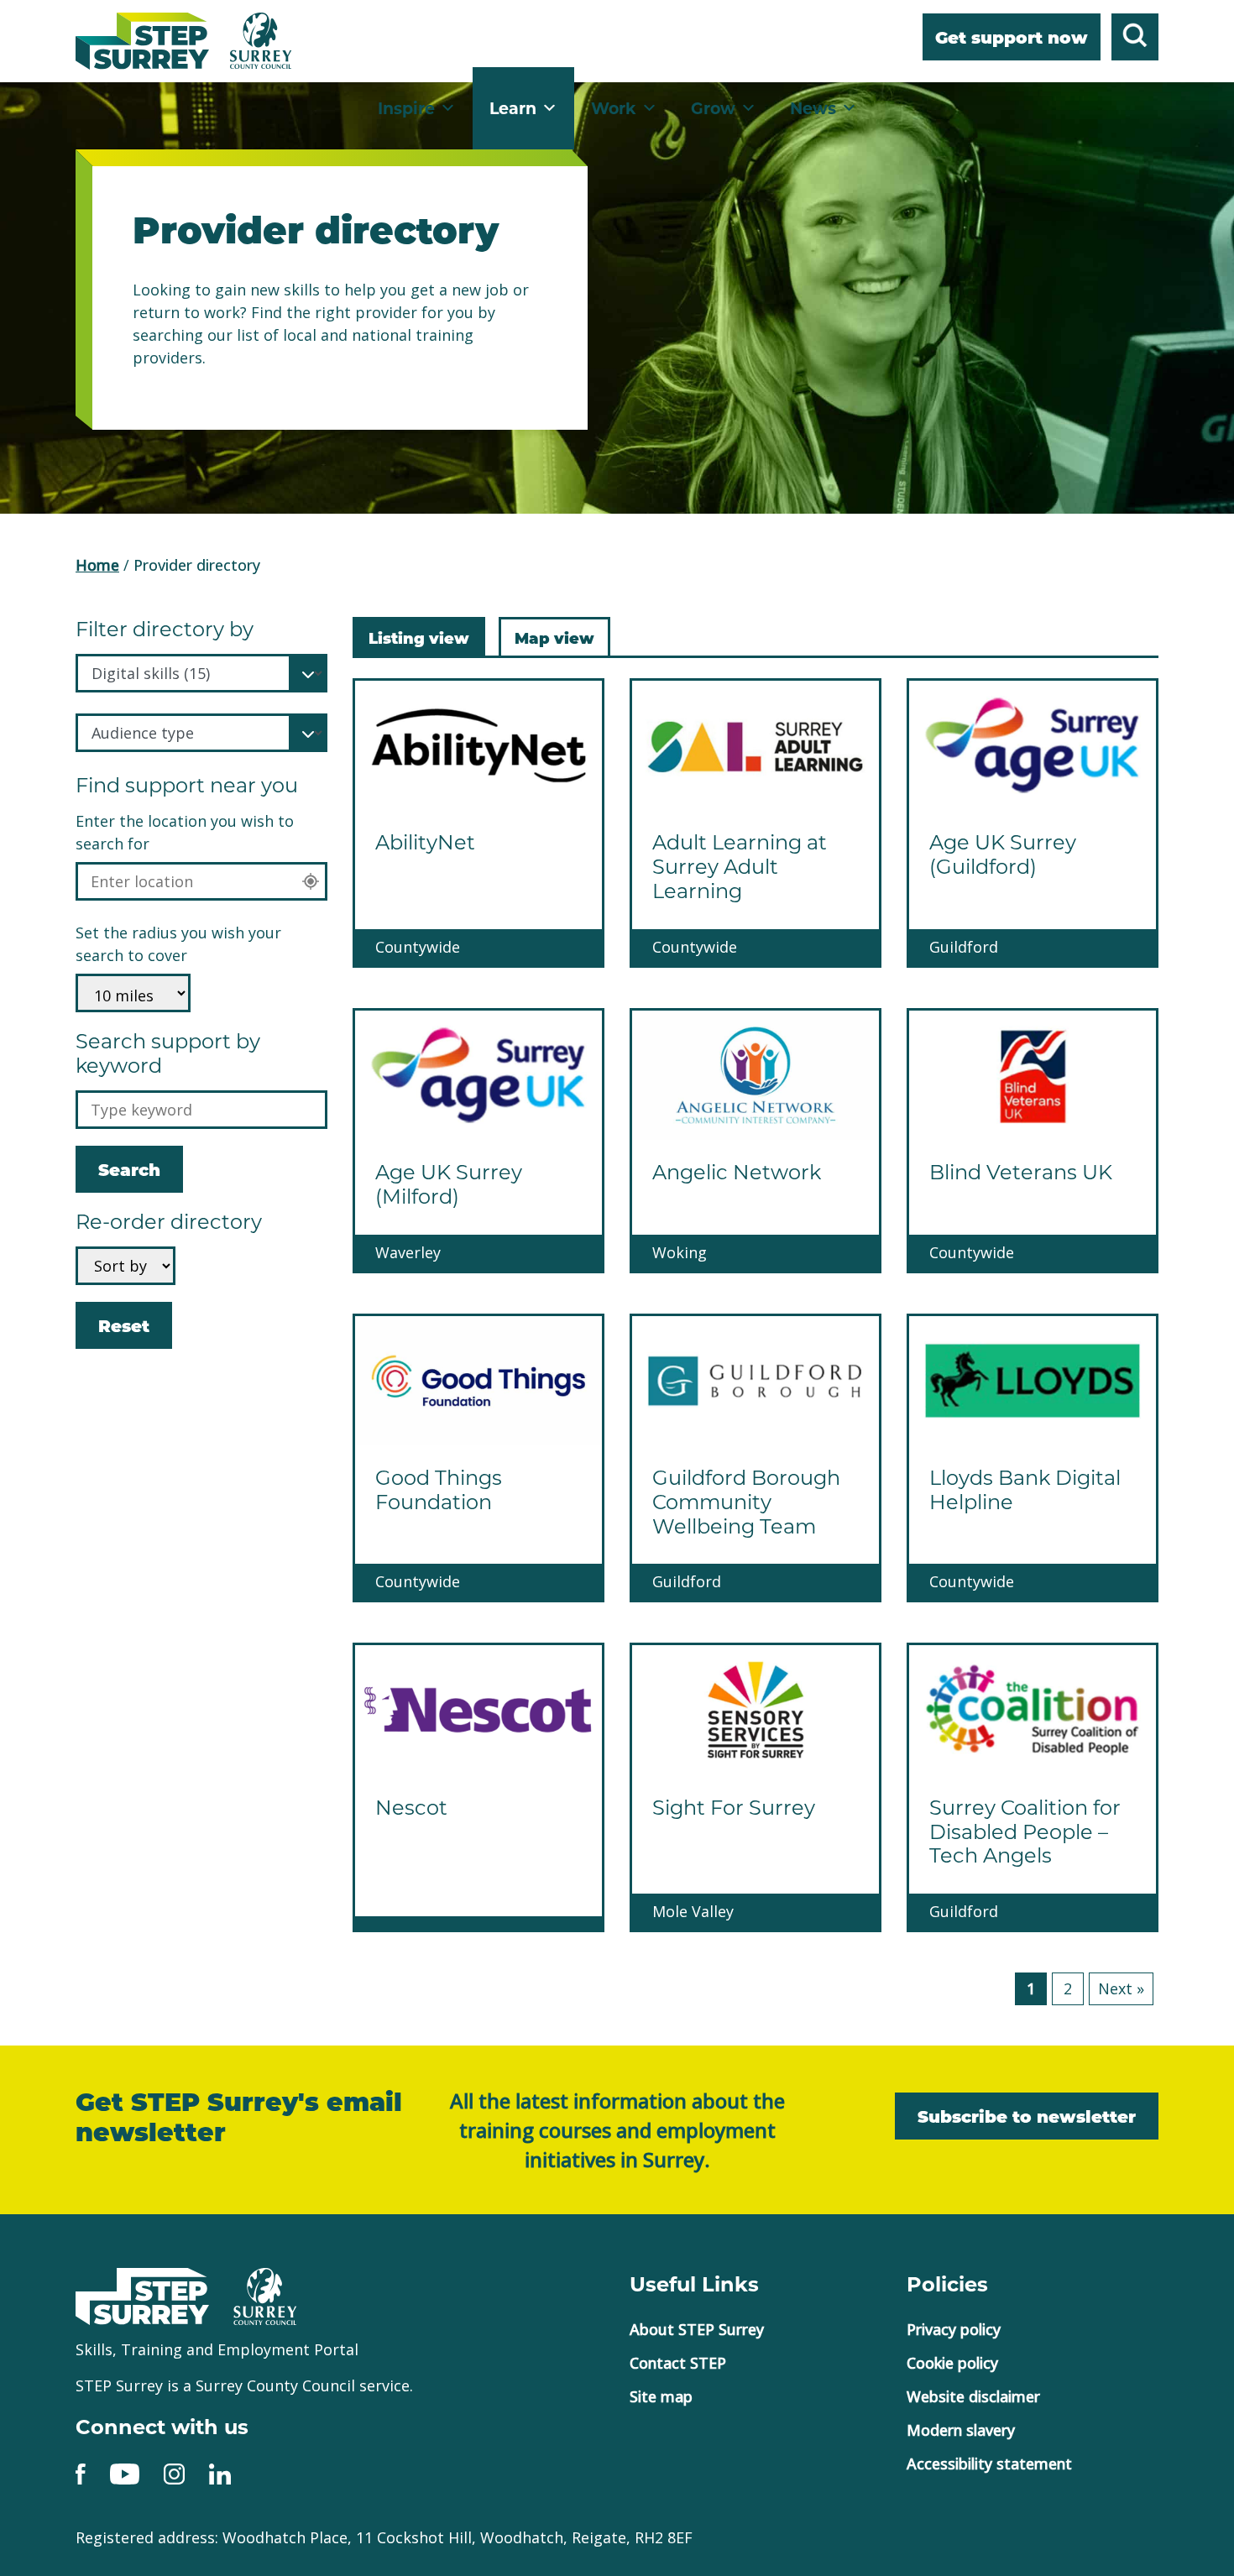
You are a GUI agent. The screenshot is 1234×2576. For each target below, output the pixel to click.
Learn (513, 108)
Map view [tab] (554, 637)
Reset (124, 1332)
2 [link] (1068, 1988)
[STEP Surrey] (142, 41)
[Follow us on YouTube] (125, 2472)
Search (129, 1171)
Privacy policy (954, 2329)
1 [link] (1031, 1988)
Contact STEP (678, 2363)
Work (614, 108)
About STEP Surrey (697, 2329)
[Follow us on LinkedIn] (220, 2472)
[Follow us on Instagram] (174, 2472)
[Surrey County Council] (265, 2295)
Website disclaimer (973, 2396)
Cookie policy (952, 2363)
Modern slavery (961, 2430)
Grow (713, 108)
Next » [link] (1121, 1988)
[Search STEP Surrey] (1135, 39)
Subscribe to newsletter (1027, 2118)
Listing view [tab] (419, 637)
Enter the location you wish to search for (185, 832)
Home (97, 565)
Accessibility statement (989, 2464)
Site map (661, 2396)
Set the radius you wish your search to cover (178, 944)
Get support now (1012, 39)
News (813, 108)
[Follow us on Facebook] (81, 2472)
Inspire (406, 108)
